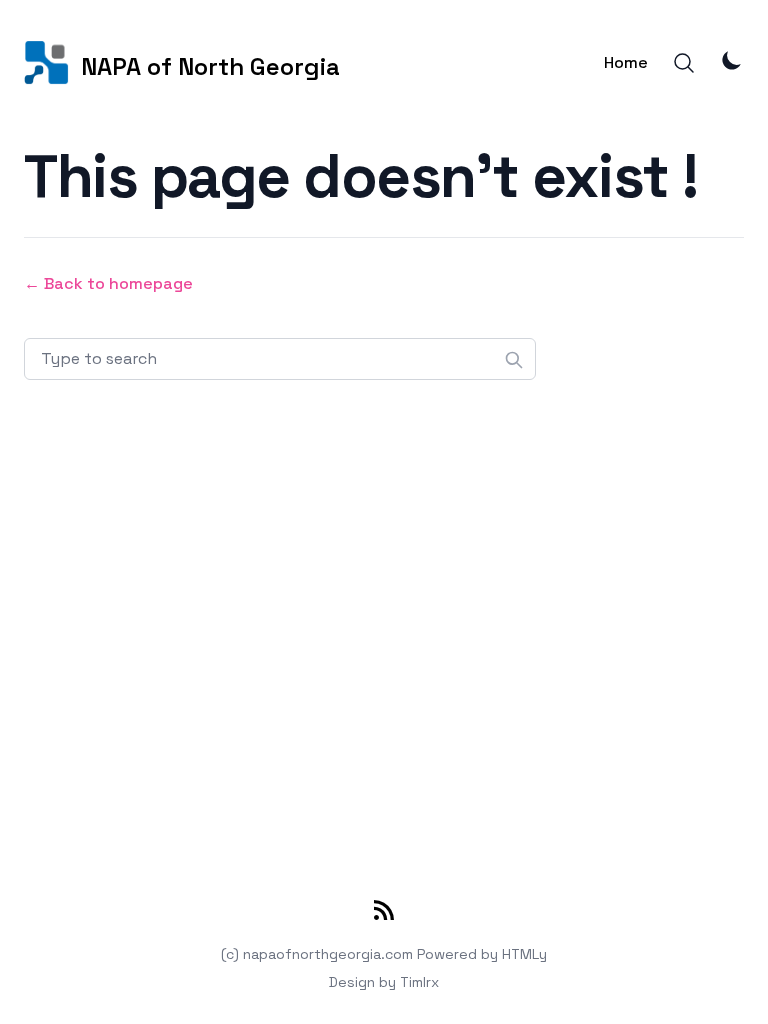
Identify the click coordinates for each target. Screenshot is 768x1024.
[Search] (684, 63)
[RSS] (384, 914)
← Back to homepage (108, 283)
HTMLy (524, 954)
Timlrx (419, 982)
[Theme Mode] (732, 60)
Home (626, 62)
